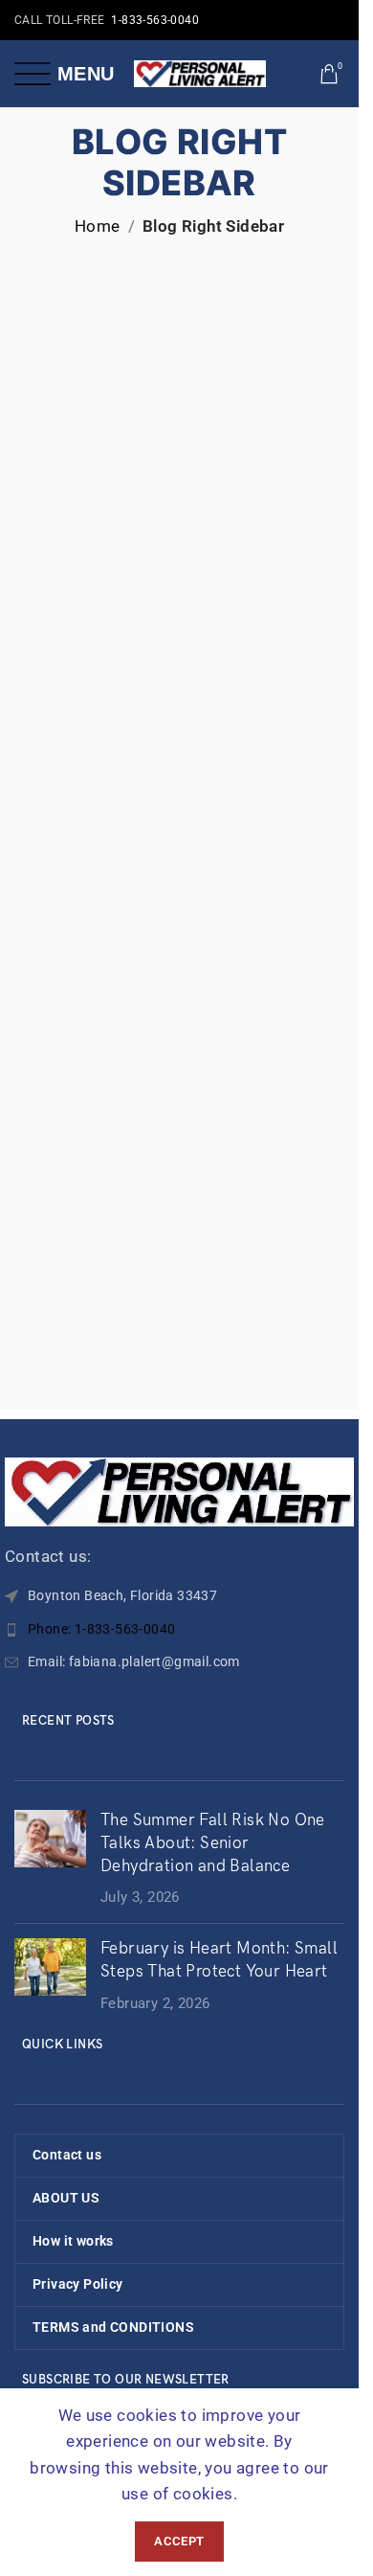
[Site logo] (200, 72)
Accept (179, 2541)
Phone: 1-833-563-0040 (101, 1629)
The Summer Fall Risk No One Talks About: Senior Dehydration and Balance (213, 1843)
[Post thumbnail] (50, 1859)
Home (98, 226)
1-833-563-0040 (155, 20)
